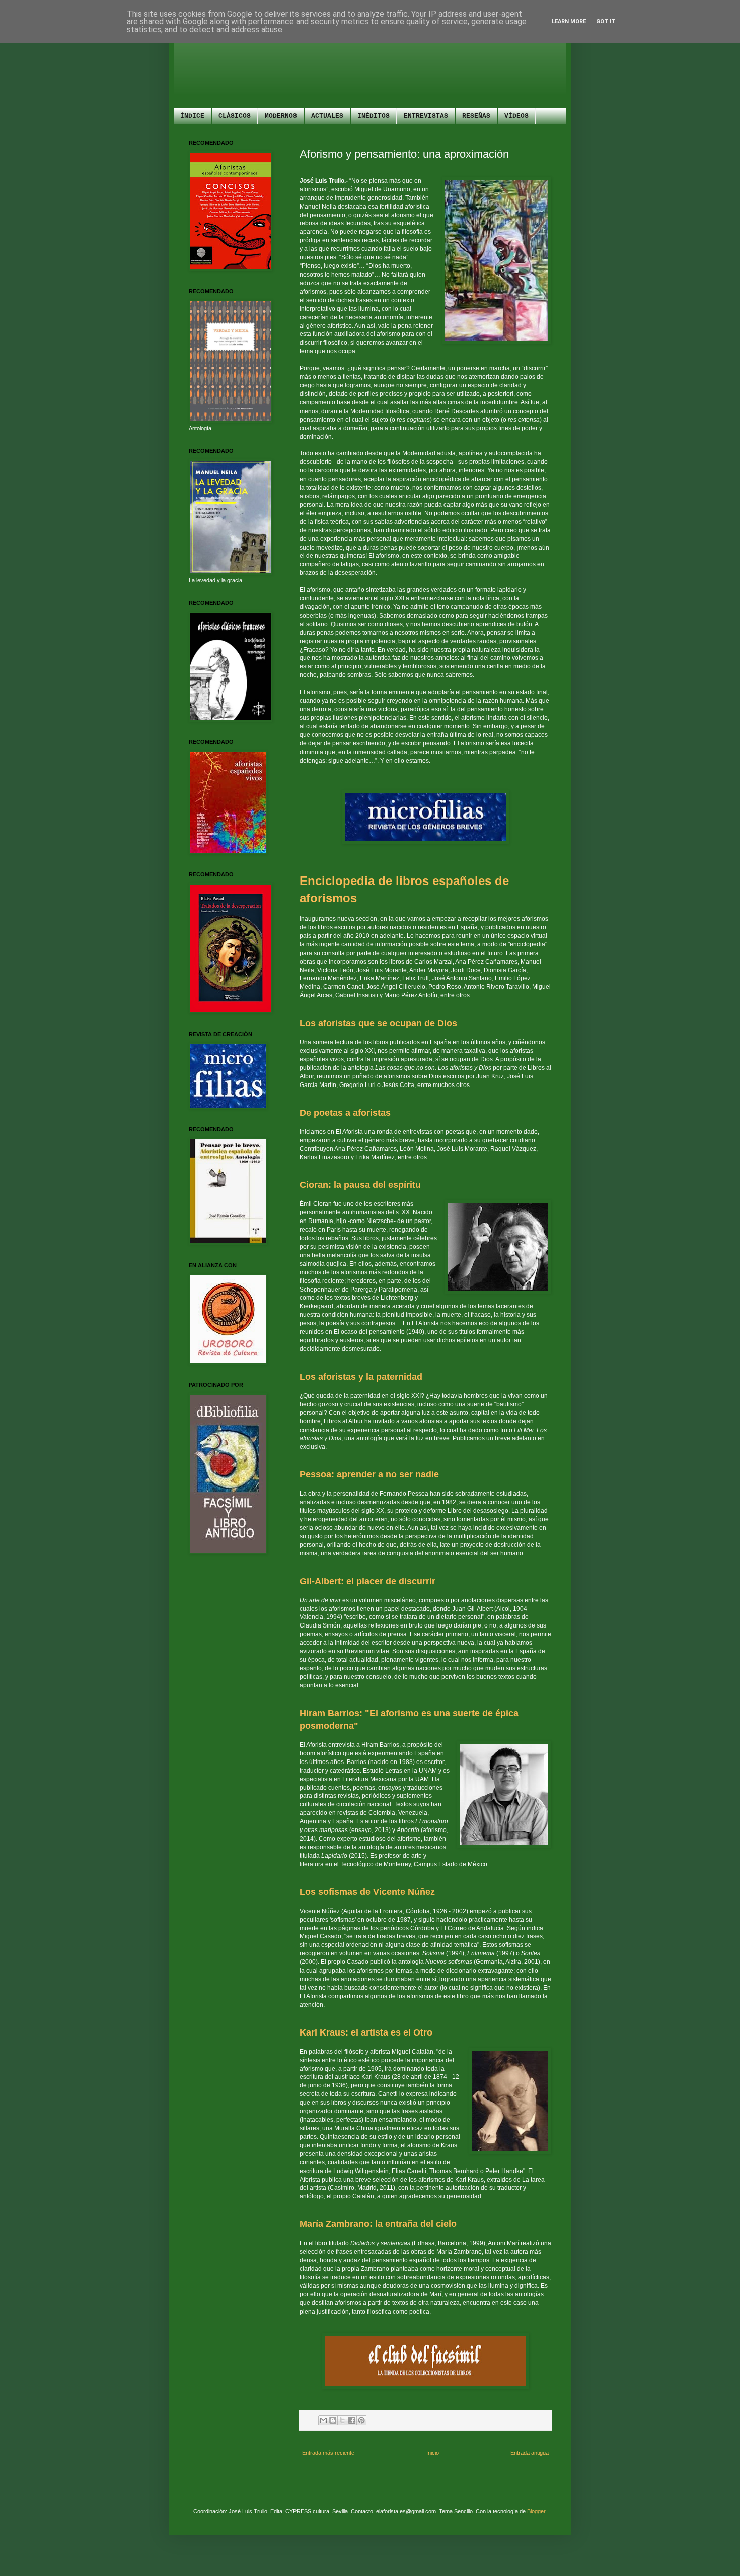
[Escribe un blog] (333, 2420)
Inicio (433, 2453)
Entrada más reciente (328, 2453)
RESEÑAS (476, 116)
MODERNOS (281, 116)
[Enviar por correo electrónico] (323, 2420)
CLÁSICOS (235, 116)
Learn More (569, 21)
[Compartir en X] (342, 2420)
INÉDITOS (374, 116)
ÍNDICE (192, 116)
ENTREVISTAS (426, 116)
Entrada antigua (530, 2453)
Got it (606, 21)
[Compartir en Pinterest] (361, 2420)
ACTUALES (327, 116)
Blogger (536, 2511)
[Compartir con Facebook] (352, 2420)
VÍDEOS (516, 116)
